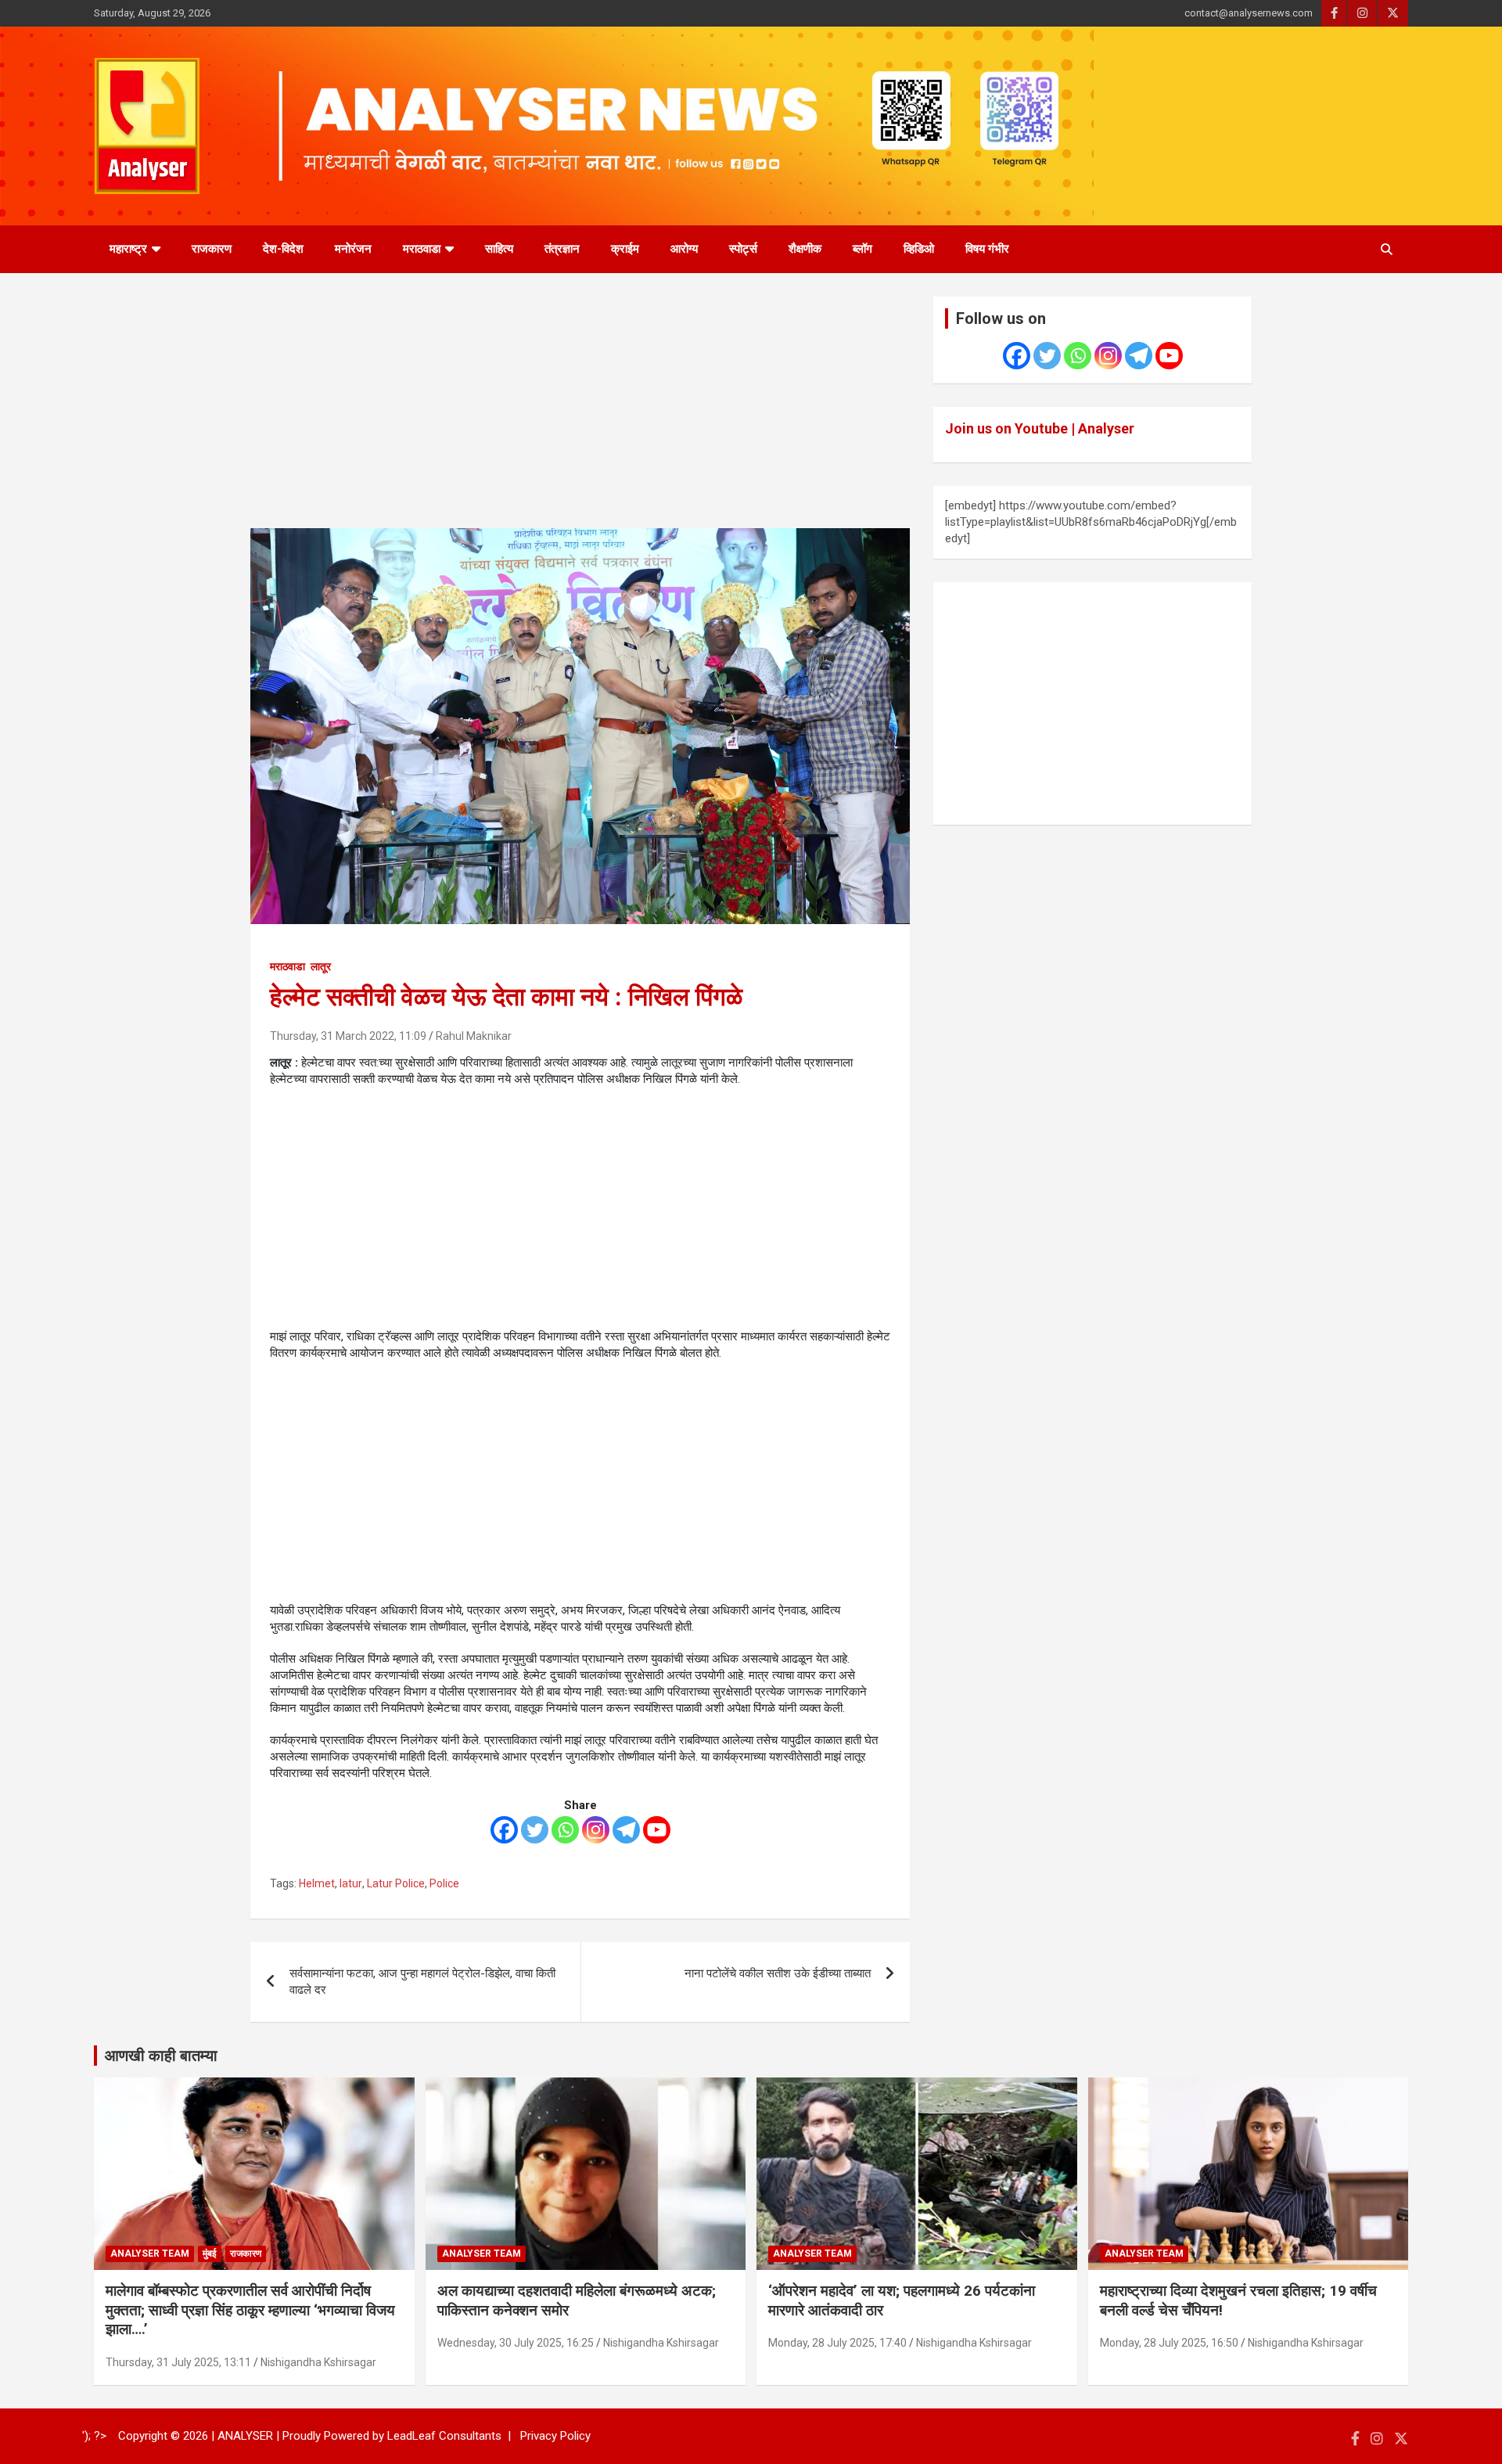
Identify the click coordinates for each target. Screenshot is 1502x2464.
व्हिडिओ (919, 249)
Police (444, 1883)
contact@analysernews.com (1249, 13)
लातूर (321, 966)
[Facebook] (504, 1830)
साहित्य (499, 249)
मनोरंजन (353, 249)
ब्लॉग (862, 249)
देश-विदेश (283, 249)
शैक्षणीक (805, 249)
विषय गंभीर (987, 249)
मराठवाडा (422, 249)
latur (351, 1883)
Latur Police (396, 1883)
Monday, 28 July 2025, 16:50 (1169, 2343)
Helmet (317, 1883)
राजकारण (212, 249)
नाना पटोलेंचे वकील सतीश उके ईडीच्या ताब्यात (778, 1973)
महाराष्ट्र (128, 249)
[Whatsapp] (565, 1830)
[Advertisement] (580, 412)
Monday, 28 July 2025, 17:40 (837, 2343)
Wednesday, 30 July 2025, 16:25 (516, 2343)
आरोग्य (684, 249)
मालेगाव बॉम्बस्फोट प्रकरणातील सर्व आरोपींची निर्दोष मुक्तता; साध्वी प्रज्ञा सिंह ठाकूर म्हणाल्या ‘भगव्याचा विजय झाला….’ (250, 2310)
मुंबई (210, 2254)
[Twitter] (535, 1830)
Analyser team (150, 2254)
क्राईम (625, 249)
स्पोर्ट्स (743, 249)
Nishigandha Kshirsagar (318, 2362)
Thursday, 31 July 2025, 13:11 (178, 2362)
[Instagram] (596, 1830)
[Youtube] (657, 1830)
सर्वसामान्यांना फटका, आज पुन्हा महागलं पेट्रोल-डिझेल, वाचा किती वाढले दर (422, 1982)
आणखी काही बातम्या (161, 2056)
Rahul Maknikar (474, 1036)
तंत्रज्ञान (562, 249)
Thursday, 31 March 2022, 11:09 (348, 1036)
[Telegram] (626, 1830)
